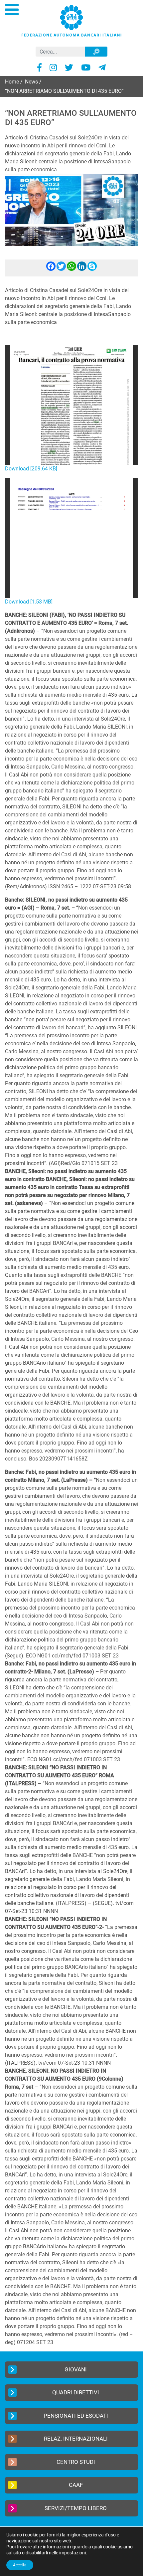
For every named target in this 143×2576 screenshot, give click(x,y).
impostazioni (72, 2553)
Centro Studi (76, 2462)
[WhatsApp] (71, 269)
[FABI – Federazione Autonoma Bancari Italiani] (71, 20)
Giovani (76, 2369)
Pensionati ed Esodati (76, 2416)
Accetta (20, 2565)
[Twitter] (61, 269)
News (31, 82)
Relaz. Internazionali (76, 2439)
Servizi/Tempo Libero (76, 2508)
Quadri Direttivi (76, 2392)
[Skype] (92, 269)
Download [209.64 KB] (31, 469)
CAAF (76, 2485)
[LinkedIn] (82, 269)
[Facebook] (51, 269)
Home (12, 82)
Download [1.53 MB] (29, 602)
